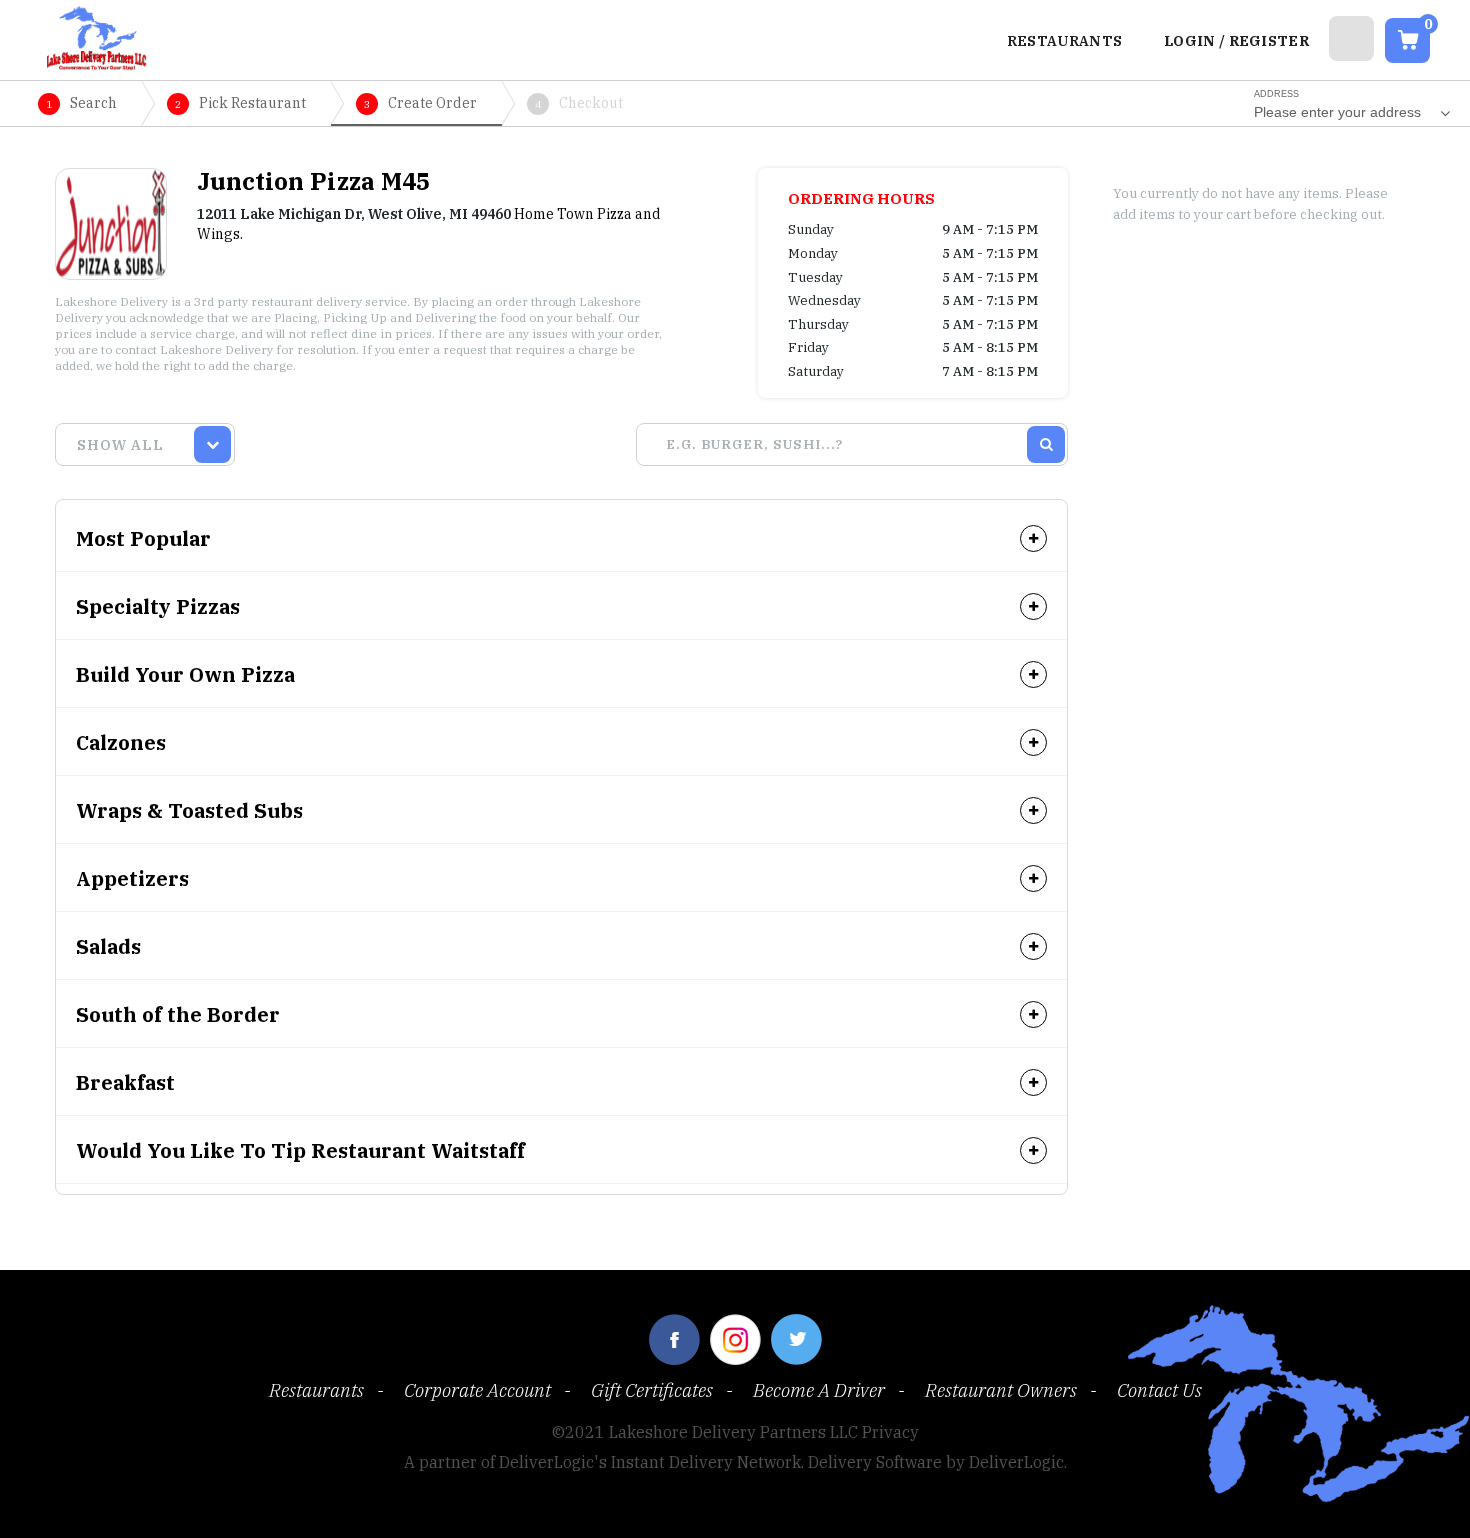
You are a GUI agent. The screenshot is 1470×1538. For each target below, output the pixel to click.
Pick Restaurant (240, 103)
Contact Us (1159, 1390)
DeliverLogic (1016, 1462)
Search (81, 103)
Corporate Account (477, 1390)
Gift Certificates (652, 1390)
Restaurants (316, 1390)
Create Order (420, 103)
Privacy (890, 1432)
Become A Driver (819, 1390)
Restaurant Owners (1001, 1390)
